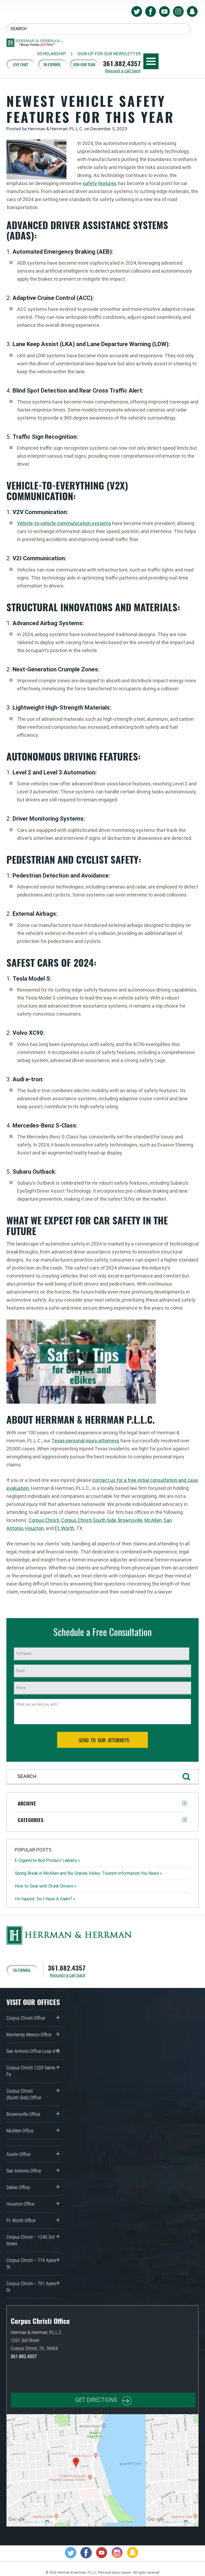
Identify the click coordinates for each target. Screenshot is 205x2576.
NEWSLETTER (109, 54)
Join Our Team (84, 64)
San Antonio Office (24, 2171)
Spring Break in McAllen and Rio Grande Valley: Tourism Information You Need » (88, 1873)
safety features (100, 183)
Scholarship (52, 54)
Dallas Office (18, 2187)
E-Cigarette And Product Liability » (47, 1860)
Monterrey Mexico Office (29, 2035)
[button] (102, 1803)
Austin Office (18, 2154)
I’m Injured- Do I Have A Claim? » (45, 1899)
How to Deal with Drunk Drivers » (46, 1886)
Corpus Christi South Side (89, 1520)
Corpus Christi (44, 1520)
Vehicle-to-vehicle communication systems (64, 523)
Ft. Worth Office (21, 2220)
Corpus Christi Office (26, 2018)
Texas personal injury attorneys (85, 1441)
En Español (52, 64)
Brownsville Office (23, 2114)
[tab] (102, 1803)
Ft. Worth (64, 1528)
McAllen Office (20, 2131)
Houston (34, 1528)
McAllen (153, 1520)
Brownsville (130, 1520)
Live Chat (21, 64)
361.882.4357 (122, 63)
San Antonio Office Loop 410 (33, 2051)
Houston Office (20, 2204)
